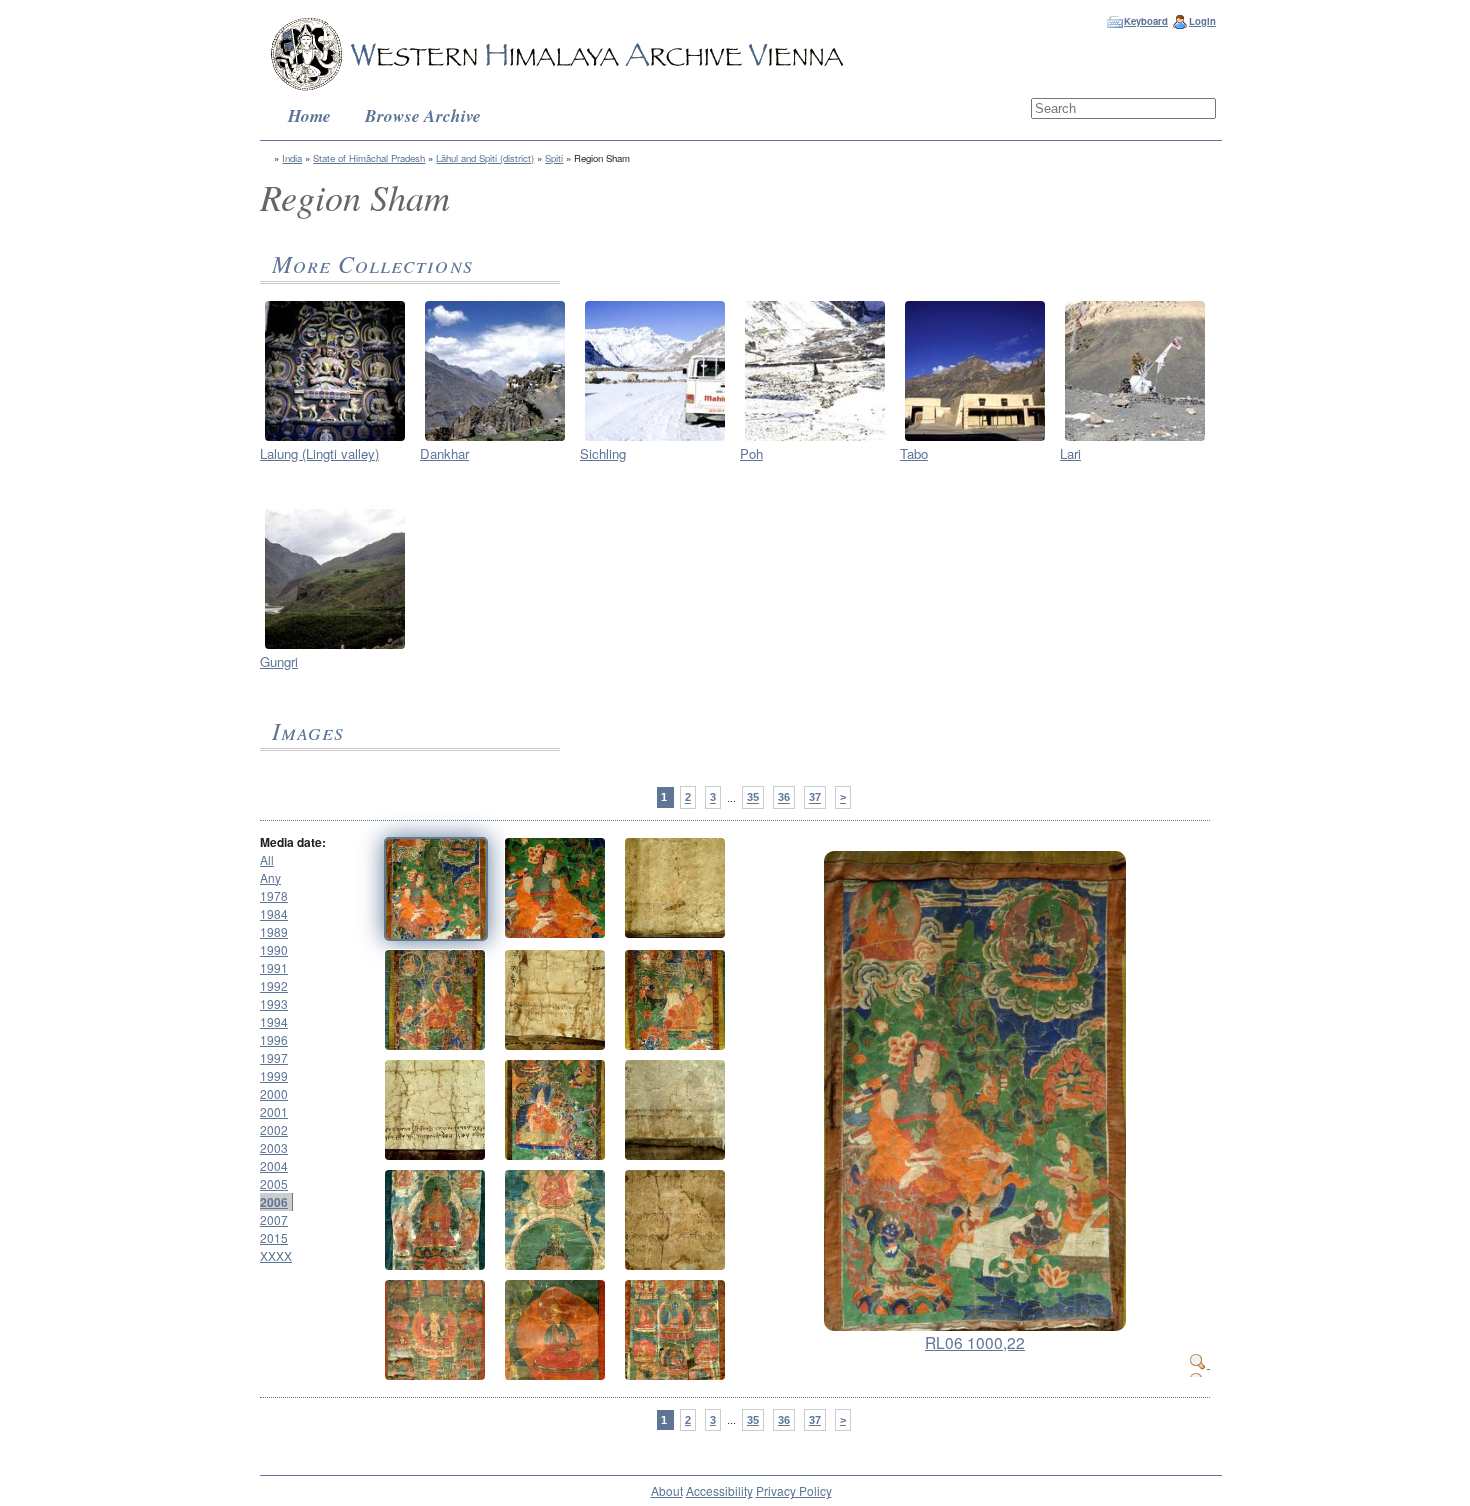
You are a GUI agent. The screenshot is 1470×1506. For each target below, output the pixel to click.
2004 (274, 1165)
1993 (274, 1003)
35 (753, 798)
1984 (274, 913)
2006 (274, 1202)
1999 (274, 1075)
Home (309, 115)
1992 (274, 985)
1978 (274, 895)
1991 (274, 967)
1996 (274, 1039)
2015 (274, 1237)
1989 (274, 931)
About (667, 1490)
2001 (274, 1111)
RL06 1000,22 (975, 1342)
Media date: (293, 842)
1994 (274, 1021)
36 (784, 798)
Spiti (554, 158)
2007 (274, 1219)
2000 (274, 1093)
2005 (274, 1183)
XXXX (276, 1255)
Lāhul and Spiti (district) (485, 158)
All (267, 859)
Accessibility (719, 1490)
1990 (274, 949)
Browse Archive (423, 115)
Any (270, 877)
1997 (274, 1057)
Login (1202, 21)
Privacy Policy (794, 1490)
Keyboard (1146, 21)
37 (815, 798)
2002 (274, 1129)
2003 (274, 1147)
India (292, 158)
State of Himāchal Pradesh (369, 158)
